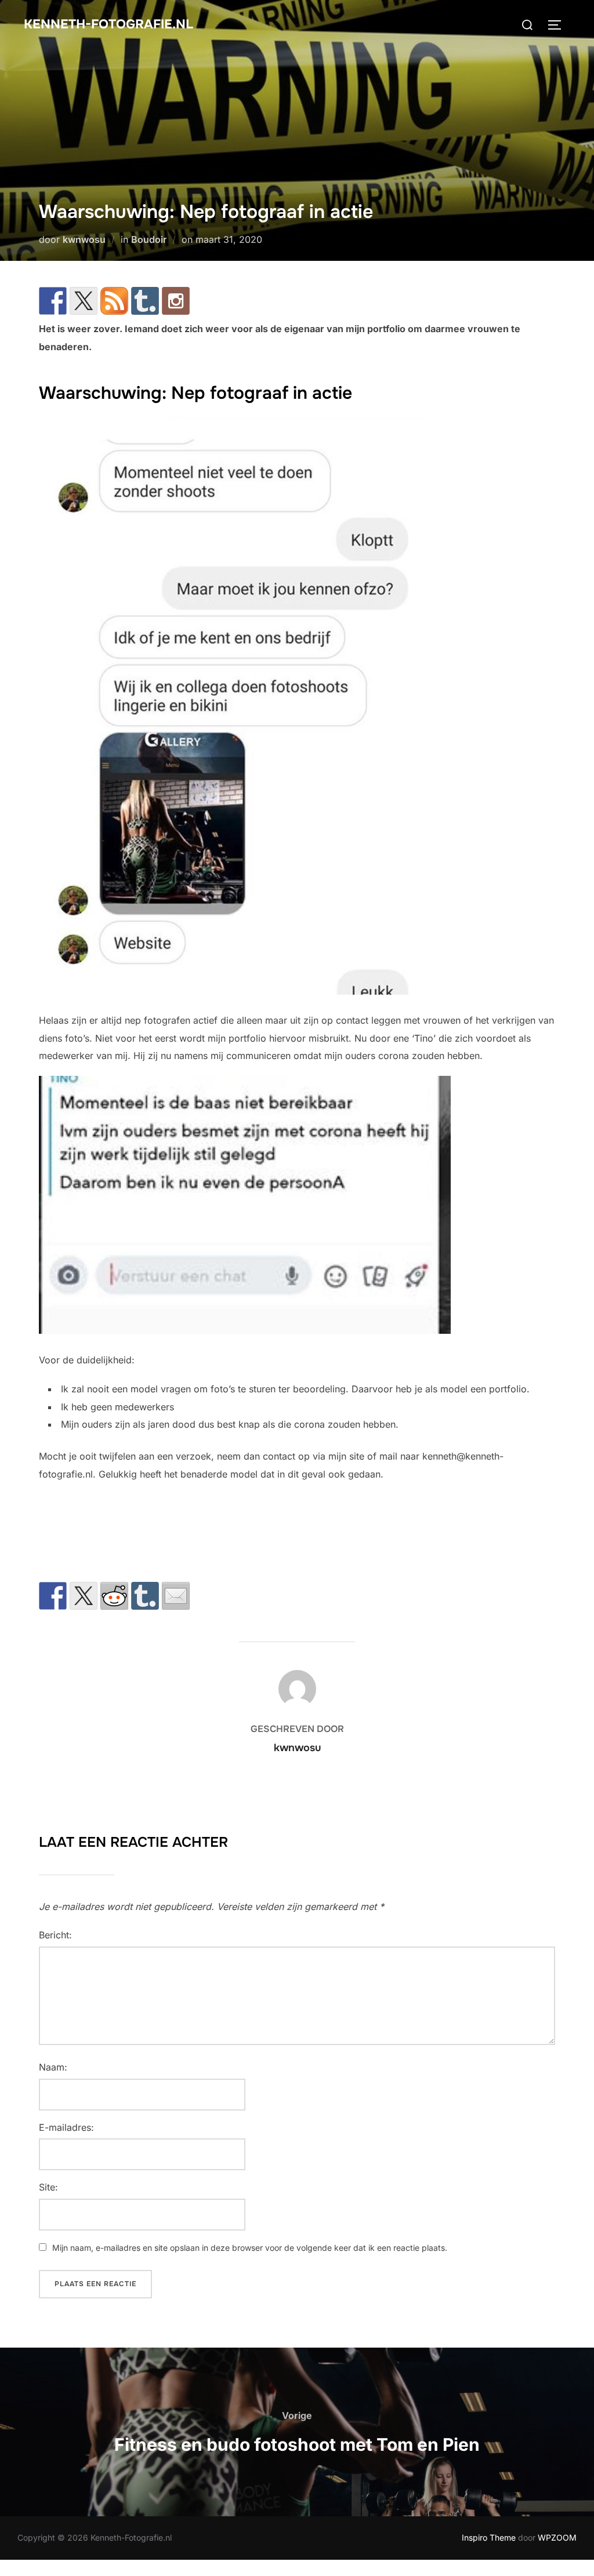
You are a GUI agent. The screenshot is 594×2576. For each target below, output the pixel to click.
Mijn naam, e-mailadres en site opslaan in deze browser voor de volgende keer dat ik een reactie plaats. (250, 2248)
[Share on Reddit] (114, 1596)
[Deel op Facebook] (53, 1596)
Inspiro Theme (489, 2537)
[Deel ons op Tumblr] (145, 1596)
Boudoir (149, 239)
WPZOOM (557, 2537)
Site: (48, 2187)
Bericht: (55, 1935)
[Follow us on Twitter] (84, 301)
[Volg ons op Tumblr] (145, 301)
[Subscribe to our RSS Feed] (114, 301)
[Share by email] (176, 1596)
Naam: (53, 2067)
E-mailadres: (66, 2127)
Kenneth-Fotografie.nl (108, 24)
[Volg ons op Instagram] (176, 301)
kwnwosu (84, 239)
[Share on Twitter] (84, 1596)
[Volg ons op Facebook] (53, 301)
